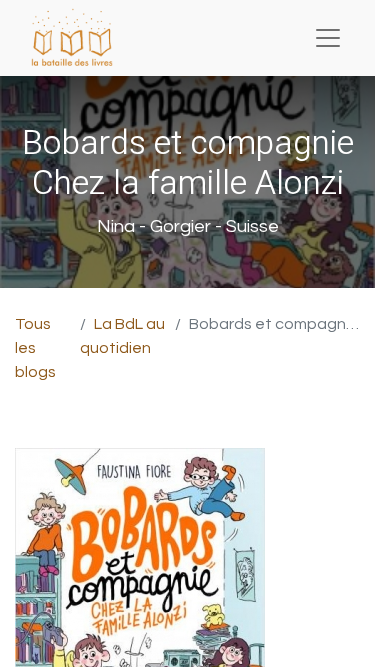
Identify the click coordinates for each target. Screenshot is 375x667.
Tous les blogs (35, 348)
